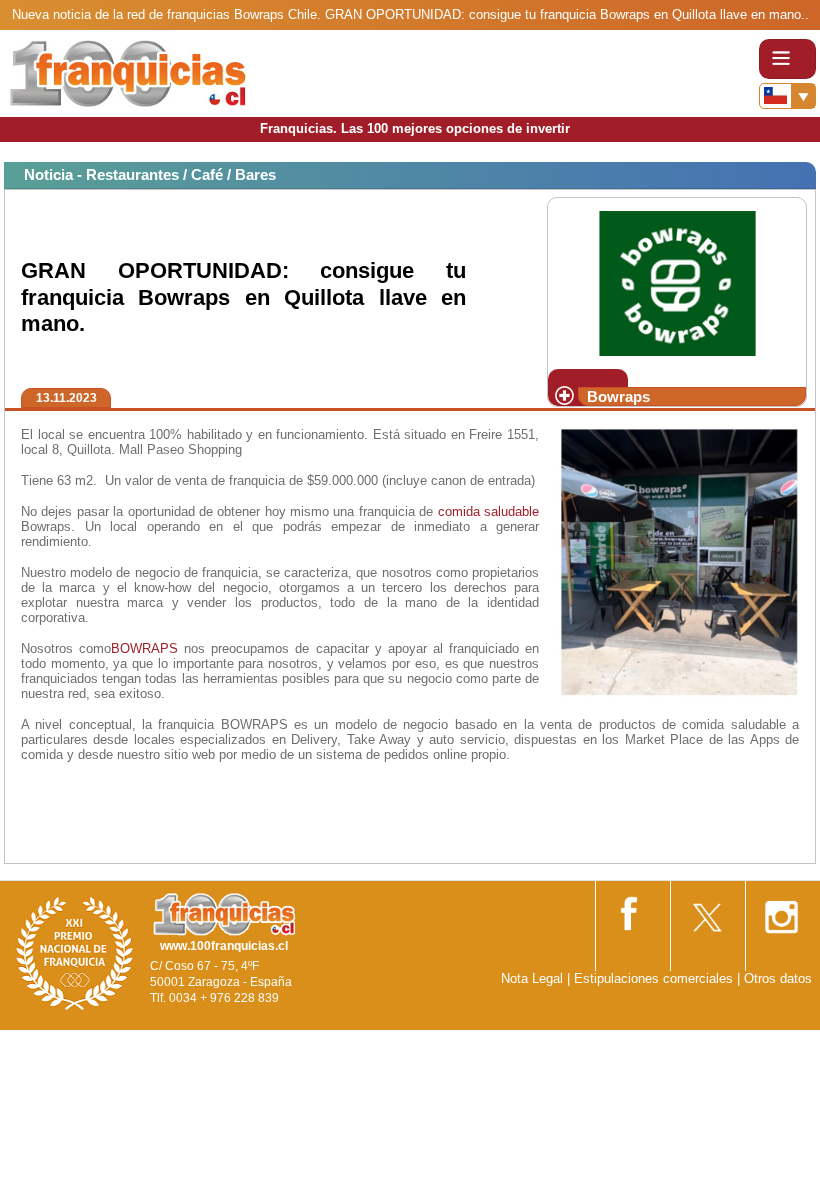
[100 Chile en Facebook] (631, 909)
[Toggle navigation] (787, 59)
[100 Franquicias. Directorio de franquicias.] (128, 72)
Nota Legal (532, 978)
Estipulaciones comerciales (655, 978)
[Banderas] (787, 96)
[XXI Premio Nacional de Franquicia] (75, 952)
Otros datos (778, 978)
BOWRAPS (144, 648)
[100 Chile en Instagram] (781, 910)
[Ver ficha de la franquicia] (676, 281)
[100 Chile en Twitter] (706, 910)
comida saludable (488, 511)
